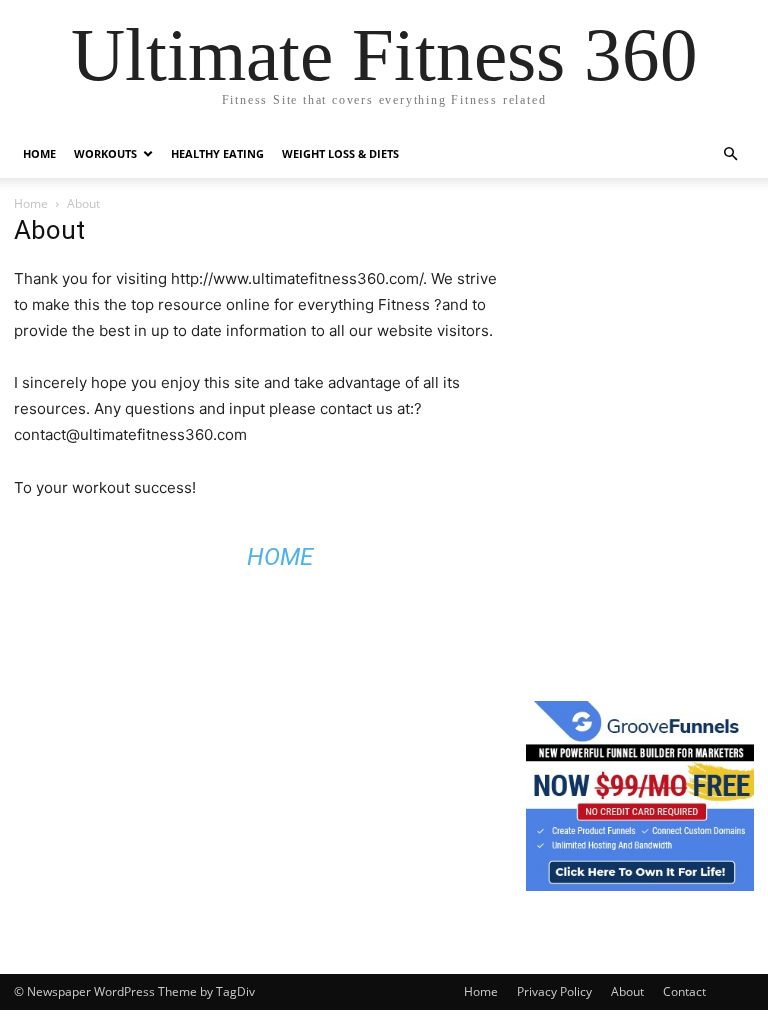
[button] (730, 154)
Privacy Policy (554, 991)
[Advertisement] (647, 315)
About (627, 991)
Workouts (105, 153)
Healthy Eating (217, 153)
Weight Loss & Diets (340, 153)
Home (39, 153)
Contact (684, 991)
